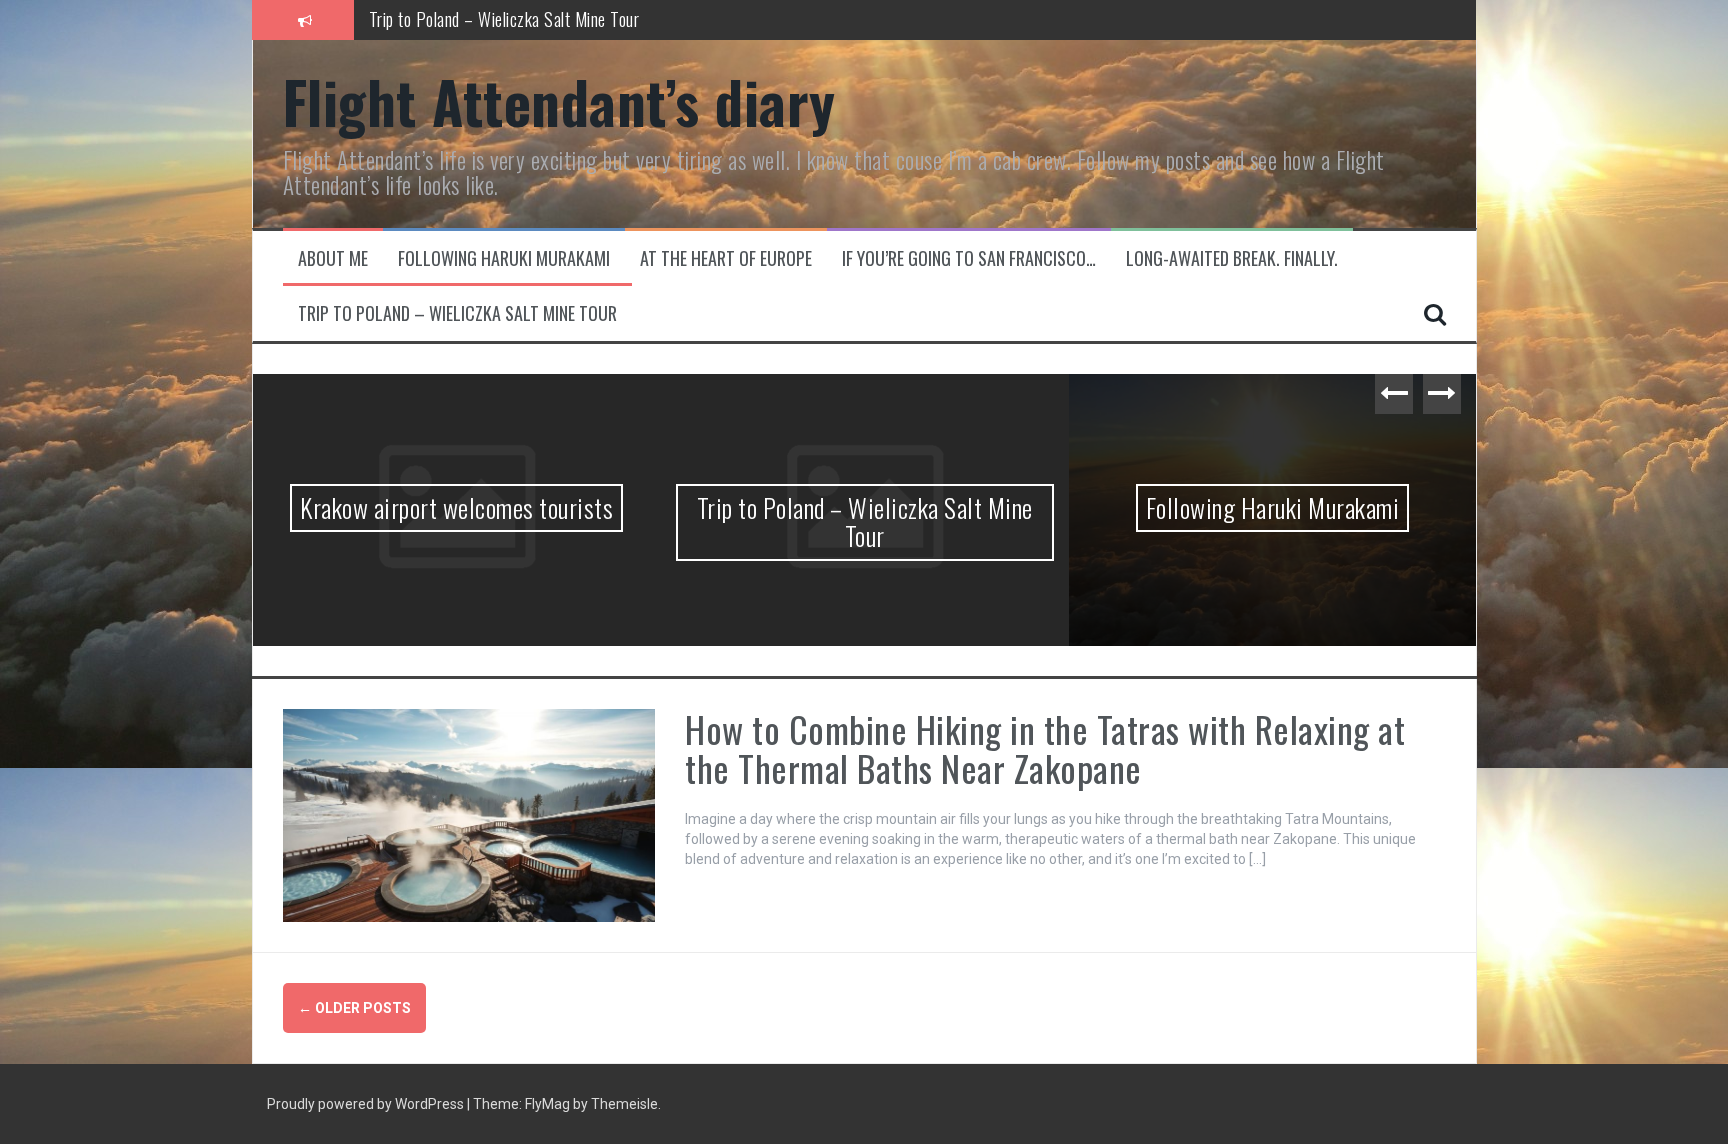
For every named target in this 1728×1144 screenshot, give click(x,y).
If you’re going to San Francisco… (969, 258)
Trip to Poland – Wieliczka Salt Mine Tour (457, 313)
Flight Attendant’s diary (559, 101)
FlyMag (547, 1104)
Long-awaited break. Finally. (1232, 258)
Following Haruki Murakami (456, 28)
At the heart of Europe (726, 258)
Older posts (354, 1008)
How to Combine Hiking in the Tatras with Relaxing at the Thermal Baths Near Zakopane (1045, 748)
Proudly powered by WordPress (367, 1104)
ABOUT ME (333, 258)
